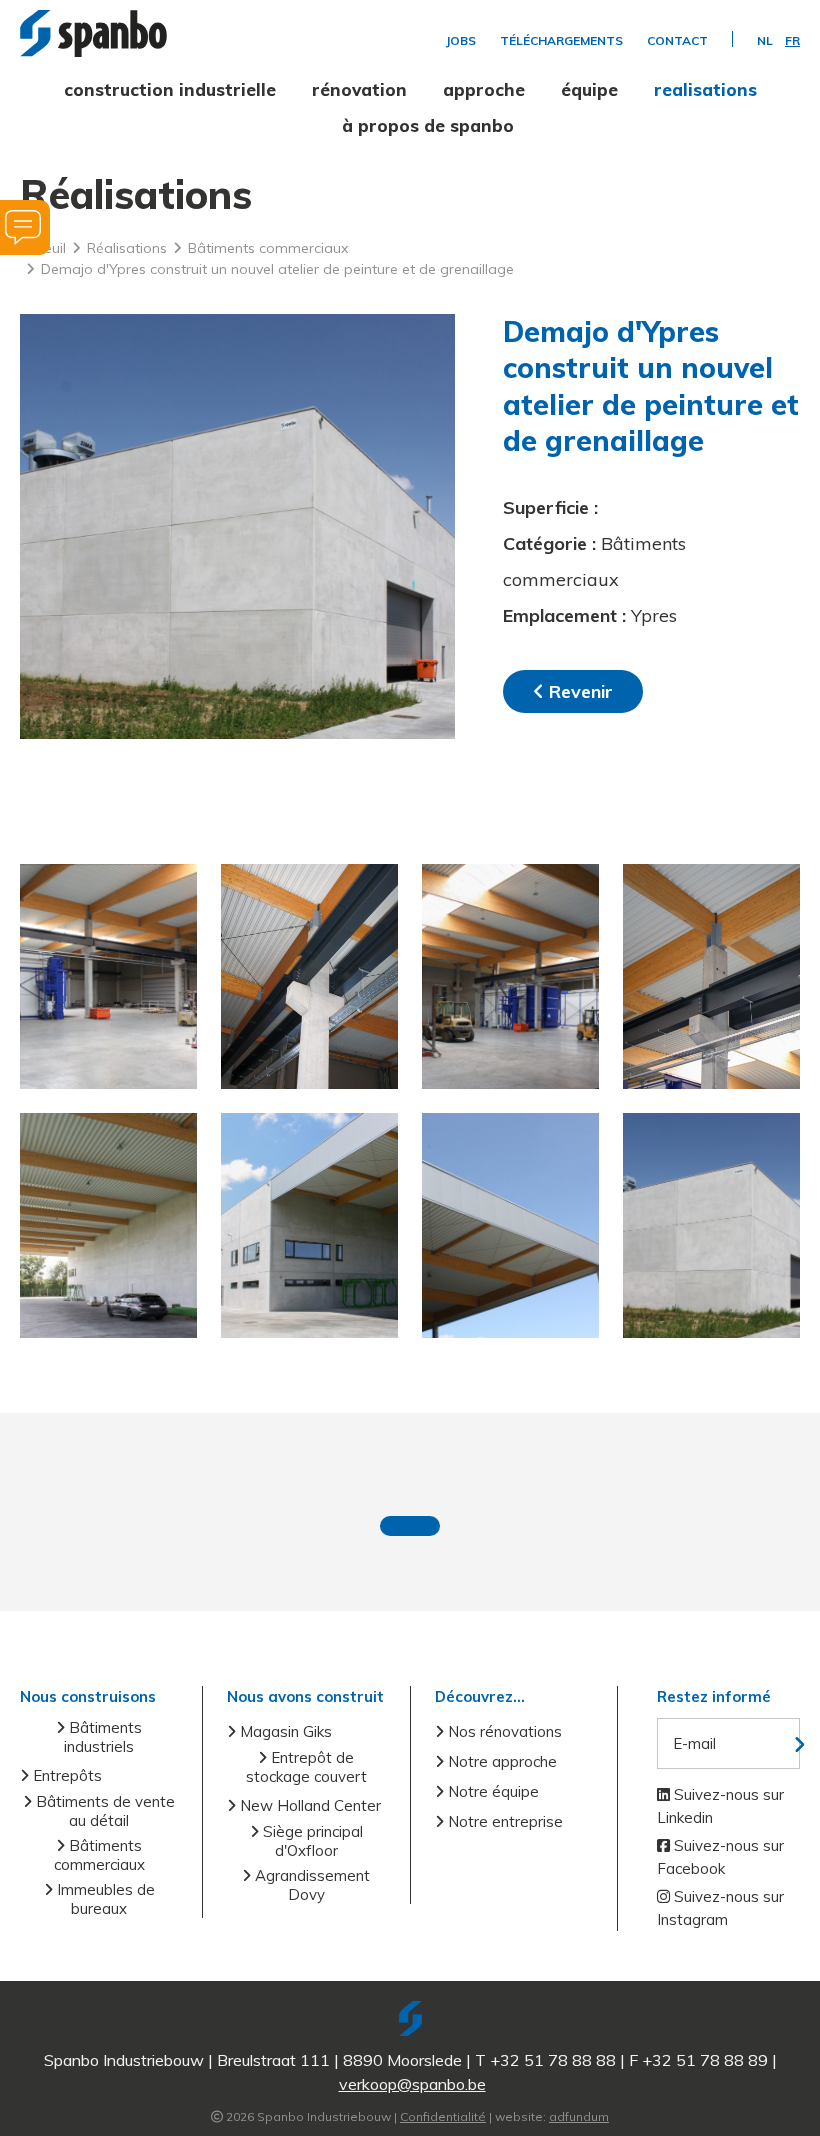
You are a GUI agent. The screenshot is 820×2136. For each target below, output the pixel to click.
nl (765, 41)
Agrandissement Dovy (310, 1885)
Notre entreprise (503, 1821)
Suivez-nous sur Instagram (720, 1908)
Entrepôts (65, 1775)
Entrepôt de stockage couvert (306, 1767)
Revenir (578, 691)
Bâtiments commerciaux (99, 1855)
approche (484, 89)
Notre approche (500, 1761)
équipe (589, 89)
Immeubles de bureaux (104, 1899)
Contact (677, 41)
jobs (461, 41)
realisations (705, 89)
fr (792, 41)
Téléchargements (561, 41)
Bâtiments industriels (103, 1737)
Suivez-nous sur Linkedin (720, 1806)
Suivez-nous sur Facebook (720, 1857)
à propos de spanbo (428, 125)
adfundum (579, 2116)
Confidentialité (443, 2116)
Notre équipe (491, 1791)
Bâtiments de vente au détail (103, 1811)
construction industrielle (170, 89)
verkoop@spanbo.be (412, 2084)
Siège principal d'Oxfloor (311, 1841)
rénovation (359, 89)
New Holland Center (308, 1805)
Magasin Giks (284, 1731)
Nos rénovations (503, 1731)
